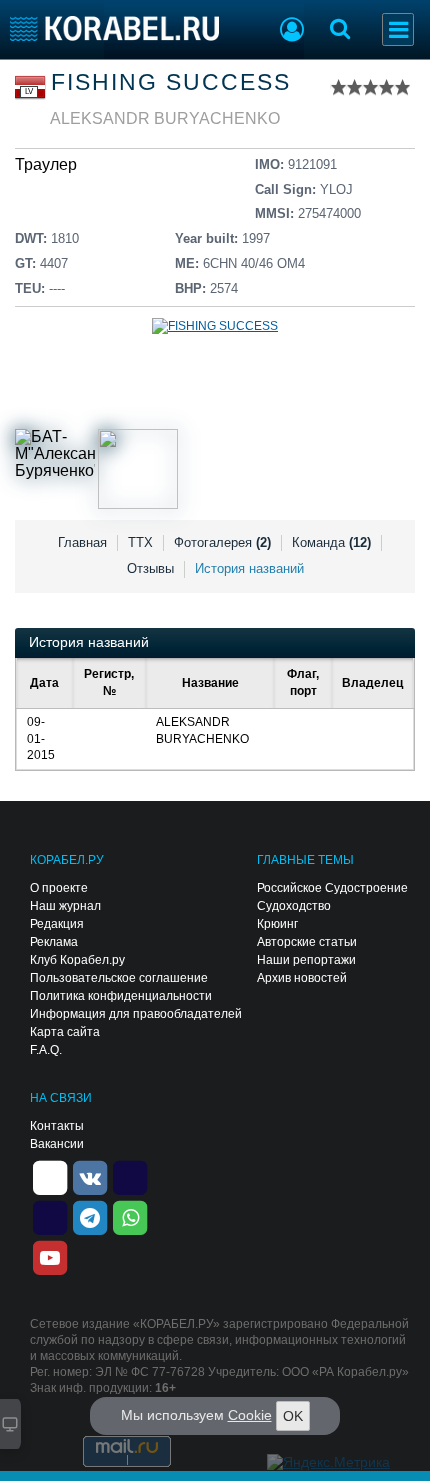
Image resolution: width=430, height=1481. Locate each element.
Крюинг (277, 924)
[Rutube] (130, 1176)
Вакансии (57, 1144)
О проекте (59, 888)
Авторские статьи (307, 942)
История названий (249, 568)
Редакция (57, 924)
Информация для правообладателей (136, 1014)
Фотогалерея (222, 542)
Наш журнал (65, 906)
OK (293, 1416)
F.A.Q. (46, 1050)
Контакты (57, 1126)
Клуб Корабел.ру (77, 960)
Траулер (46, 164)
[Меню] (398, 29)
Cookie (250, 1415)
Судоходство (294, 906)
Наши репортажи (306, 960)
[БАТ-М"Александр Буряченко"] (55, 469)
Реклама (54, 942)
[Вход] (292, 32)
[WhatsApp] (130, 1216)
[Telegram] (90, 1216)
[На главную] (114, 28)
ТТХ (140, 542)
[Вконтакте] (90, 1176)
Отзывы (150, 568)
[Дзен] (50, 1176)
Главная (82, 542)
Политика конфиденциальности (121, 996)
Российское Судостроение (332, 888)
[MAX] (50, 1216)
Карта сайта (65, 1032)
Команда (331, 542)
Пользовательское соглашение (119, 978)
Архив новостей (302, 978)
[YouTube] (50, 1256)
